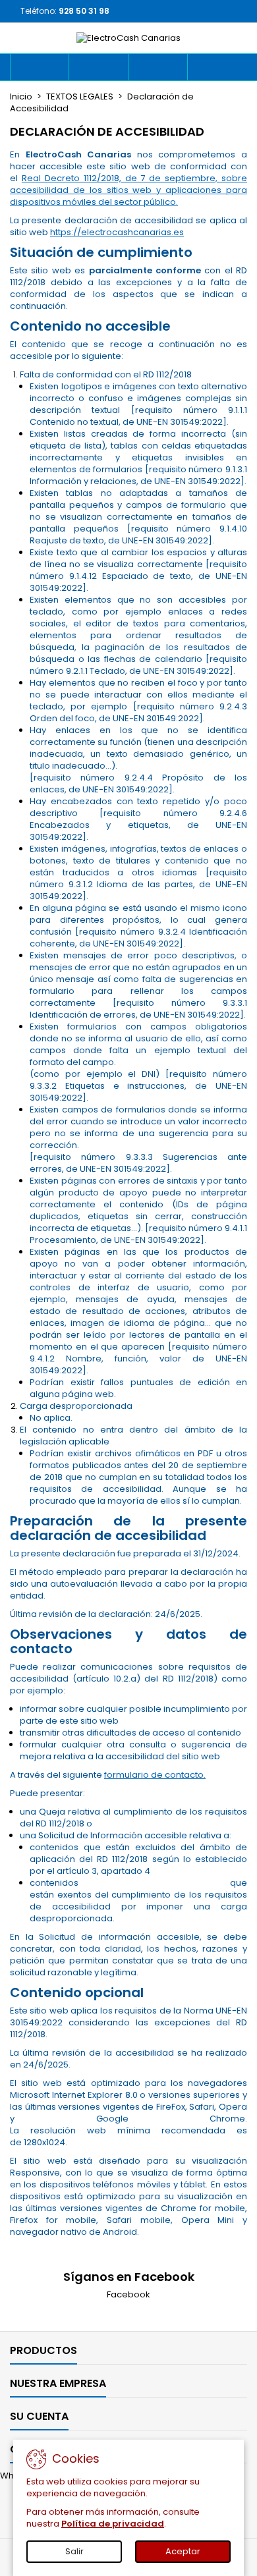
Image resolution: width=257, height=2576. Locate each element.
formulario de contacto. (155, 1775)
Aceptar (183, 2551)
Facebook (128, 2294)
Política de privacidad (113, 2524)
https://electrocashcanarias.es (117, 232)
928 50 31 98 (84, 11)
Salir (74, 2551)
